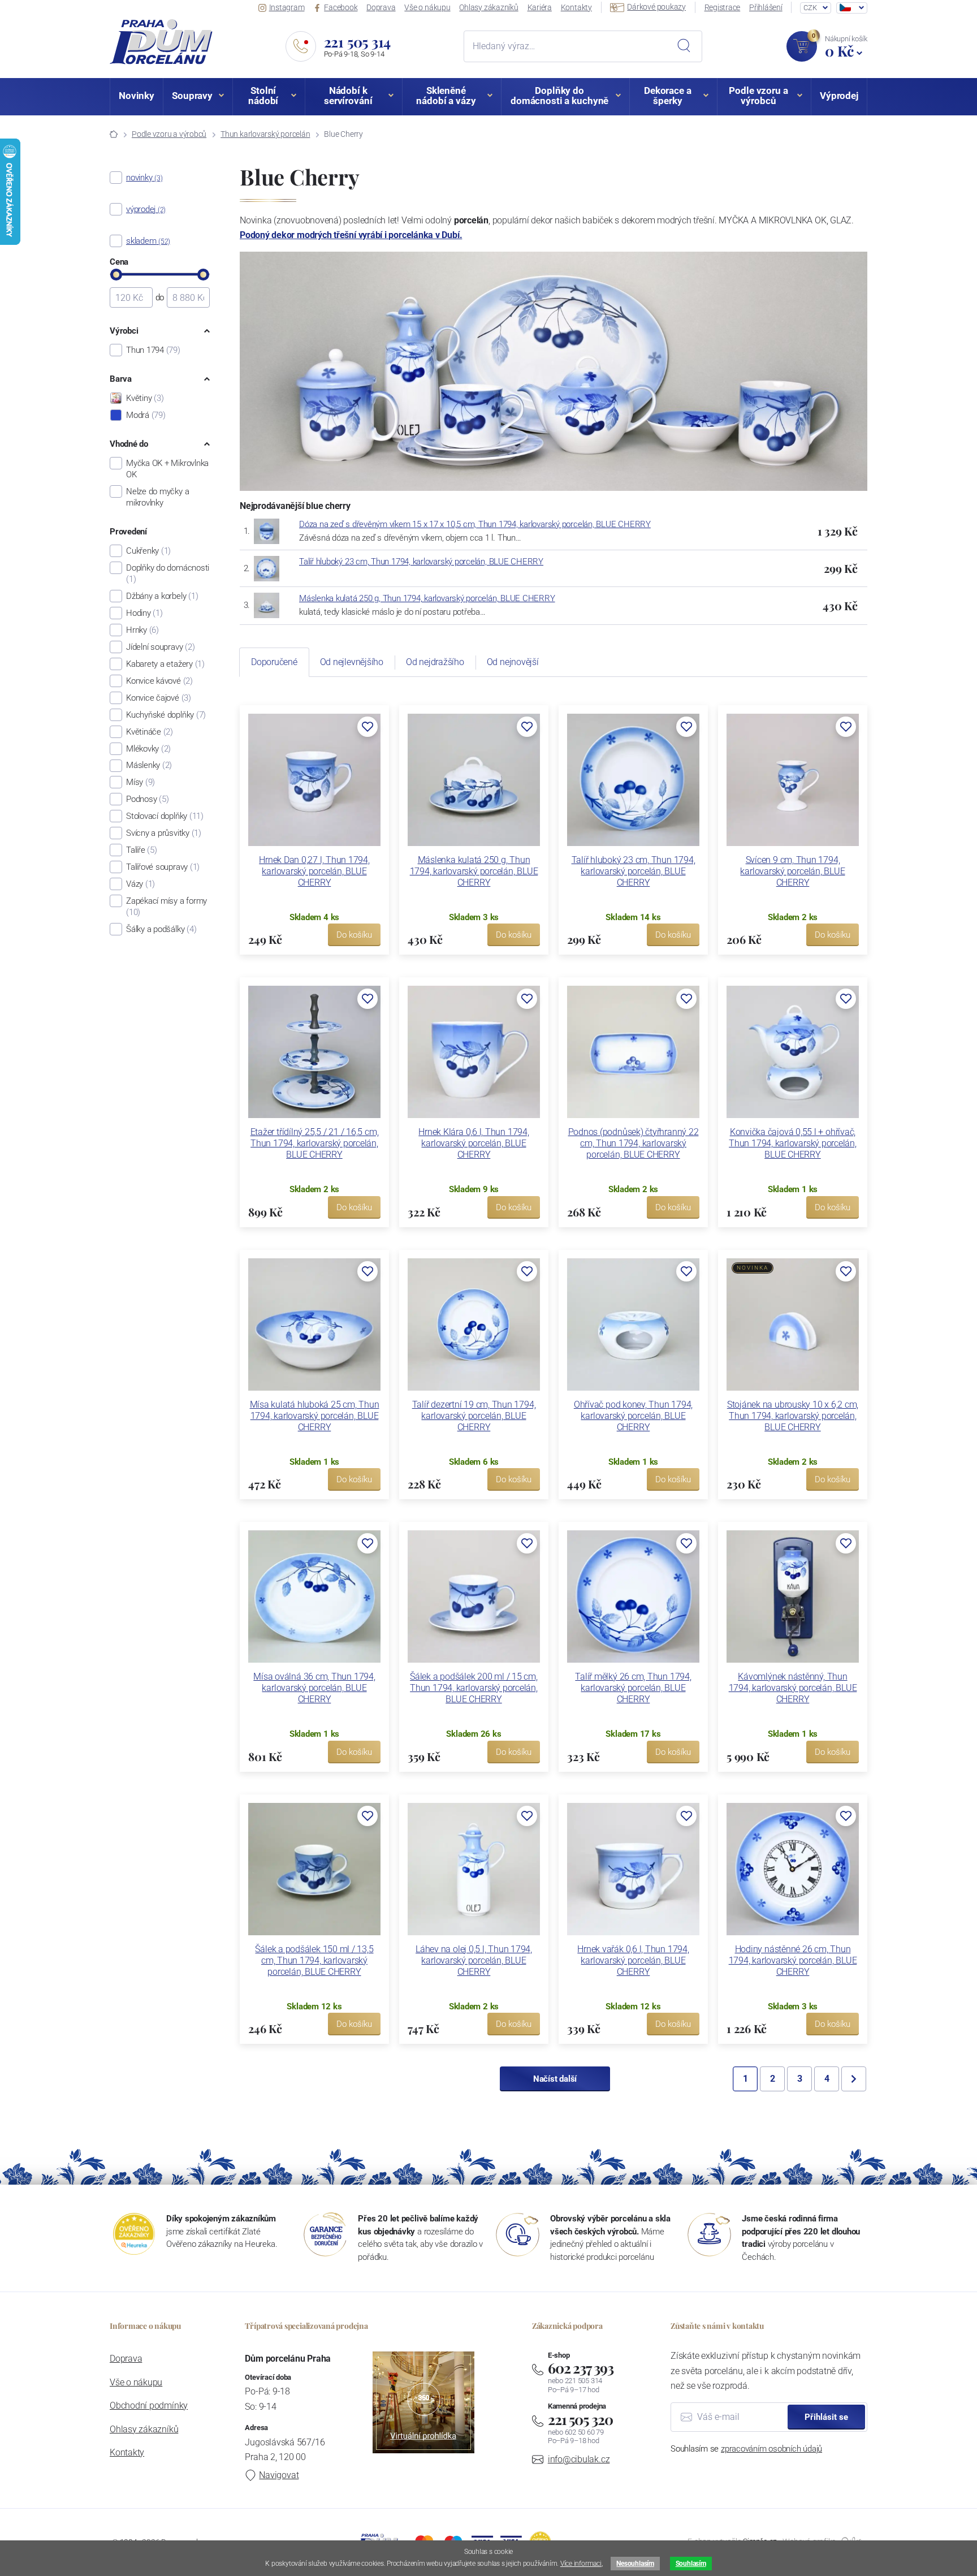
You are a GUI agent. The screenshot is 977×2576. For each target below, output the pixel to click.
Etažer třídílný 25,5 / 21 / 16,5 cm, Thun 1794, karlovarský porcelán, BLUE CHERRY (315, 1143)
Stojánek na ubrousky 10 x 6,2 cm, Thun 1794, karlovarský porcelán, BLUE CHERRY (793, 1416)
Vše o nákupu (427, 7)
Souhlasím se (746, 2449)
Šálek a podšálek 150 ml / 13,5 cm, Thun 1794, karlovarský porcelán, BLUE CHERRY (314, 1960)
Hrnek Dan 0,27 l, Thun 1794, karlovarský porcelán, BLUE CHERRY (314, 871)
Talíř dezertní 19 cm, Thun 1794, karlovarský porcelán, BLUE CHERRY (474, 1416)
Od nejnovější (513, 662)
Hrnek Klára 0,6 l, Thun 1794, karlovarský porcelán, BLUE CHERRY (474, 1143)
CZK (810, 8)
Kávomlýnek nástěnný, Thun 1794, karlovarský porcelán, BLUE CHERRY (793, 1688)
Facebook (341, 7)
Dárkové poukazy (656, 7)
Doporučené (274, 662)
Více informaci (581, 2564)
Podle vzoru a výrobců (169, 134)
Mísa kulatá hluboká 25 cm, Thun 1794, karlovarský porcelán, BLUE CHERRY (315, 1416)
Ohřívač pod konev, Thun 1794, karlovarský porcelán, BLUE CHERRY (633, 1416)
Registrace (723, 7)
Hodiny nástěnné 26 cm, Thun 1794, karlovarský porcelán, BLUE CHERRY (793, 1960)
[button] (368, 727)
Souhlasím (691, 2564)
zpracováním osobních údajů (771, 2449)
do (160, 297)
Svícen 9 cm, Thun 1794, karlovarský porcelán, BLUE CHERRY (792, 871)
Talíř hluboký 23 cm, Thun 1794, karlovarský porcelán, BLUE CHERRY (421, 562)
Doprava (381, 7)
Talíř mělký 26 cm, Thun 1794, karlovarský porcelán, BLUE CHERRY (633, 1688)
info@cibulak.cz (579, 2459)
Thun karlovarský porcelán (265, 134)
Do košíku (354, 935)
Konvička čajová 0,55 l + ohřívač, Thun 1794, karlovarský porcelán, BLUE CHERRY (793, 1143)
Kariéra (540, 7)
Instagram (287, 7)
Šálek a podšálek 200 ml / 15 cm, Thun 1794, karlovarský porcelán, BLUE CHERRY (474, 1688)
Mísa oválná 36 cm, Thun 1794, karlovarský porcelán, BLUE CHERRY (314, 1688)
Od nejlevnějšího (352, 662)
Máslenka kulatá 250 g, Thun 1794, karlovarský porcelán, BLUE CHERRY (427, 598)
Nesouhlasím (635, 2564)
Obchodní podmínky (149, 2405)
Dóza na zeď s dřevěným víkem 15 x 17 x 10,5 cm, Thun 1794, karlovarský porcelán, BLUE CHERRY (475, 524)
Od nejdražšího (435, 662)
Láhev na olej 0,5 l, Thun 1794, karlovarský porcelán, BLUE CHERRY (474, 1960)
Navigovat (279, 2475)
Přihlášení (766, 7)
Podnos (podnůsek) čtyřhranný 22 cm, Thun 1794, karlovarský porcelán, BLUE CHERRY (634, 1143)
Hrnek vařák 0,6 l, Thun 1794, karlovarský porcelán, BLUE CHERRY (633, 1960)
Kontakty (576, 7)
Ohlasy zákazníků (488, 7)
